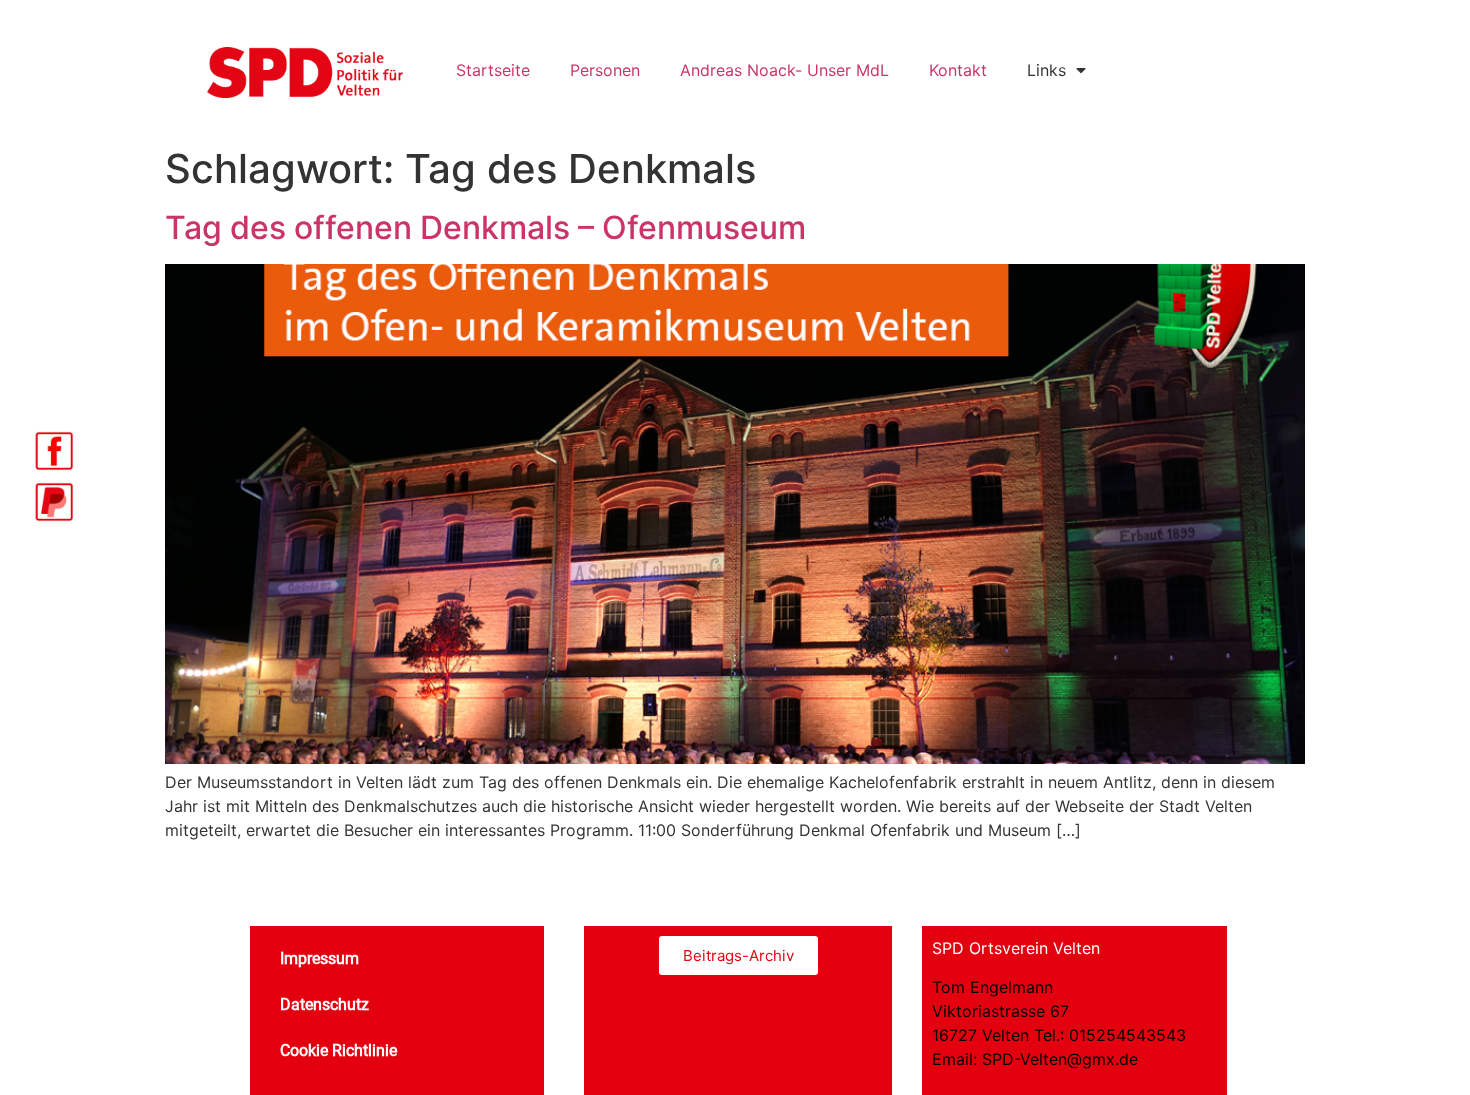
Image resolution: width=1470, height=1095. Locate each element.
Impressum (319, 958)
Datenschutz (324, 1004)
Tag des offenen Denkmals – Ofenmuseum (485, 227)
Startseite (493, 70)
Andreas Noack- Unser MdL (784, 70)
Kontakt (958, 70)
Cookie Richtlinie (338, 1050)
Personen (605, 70)
